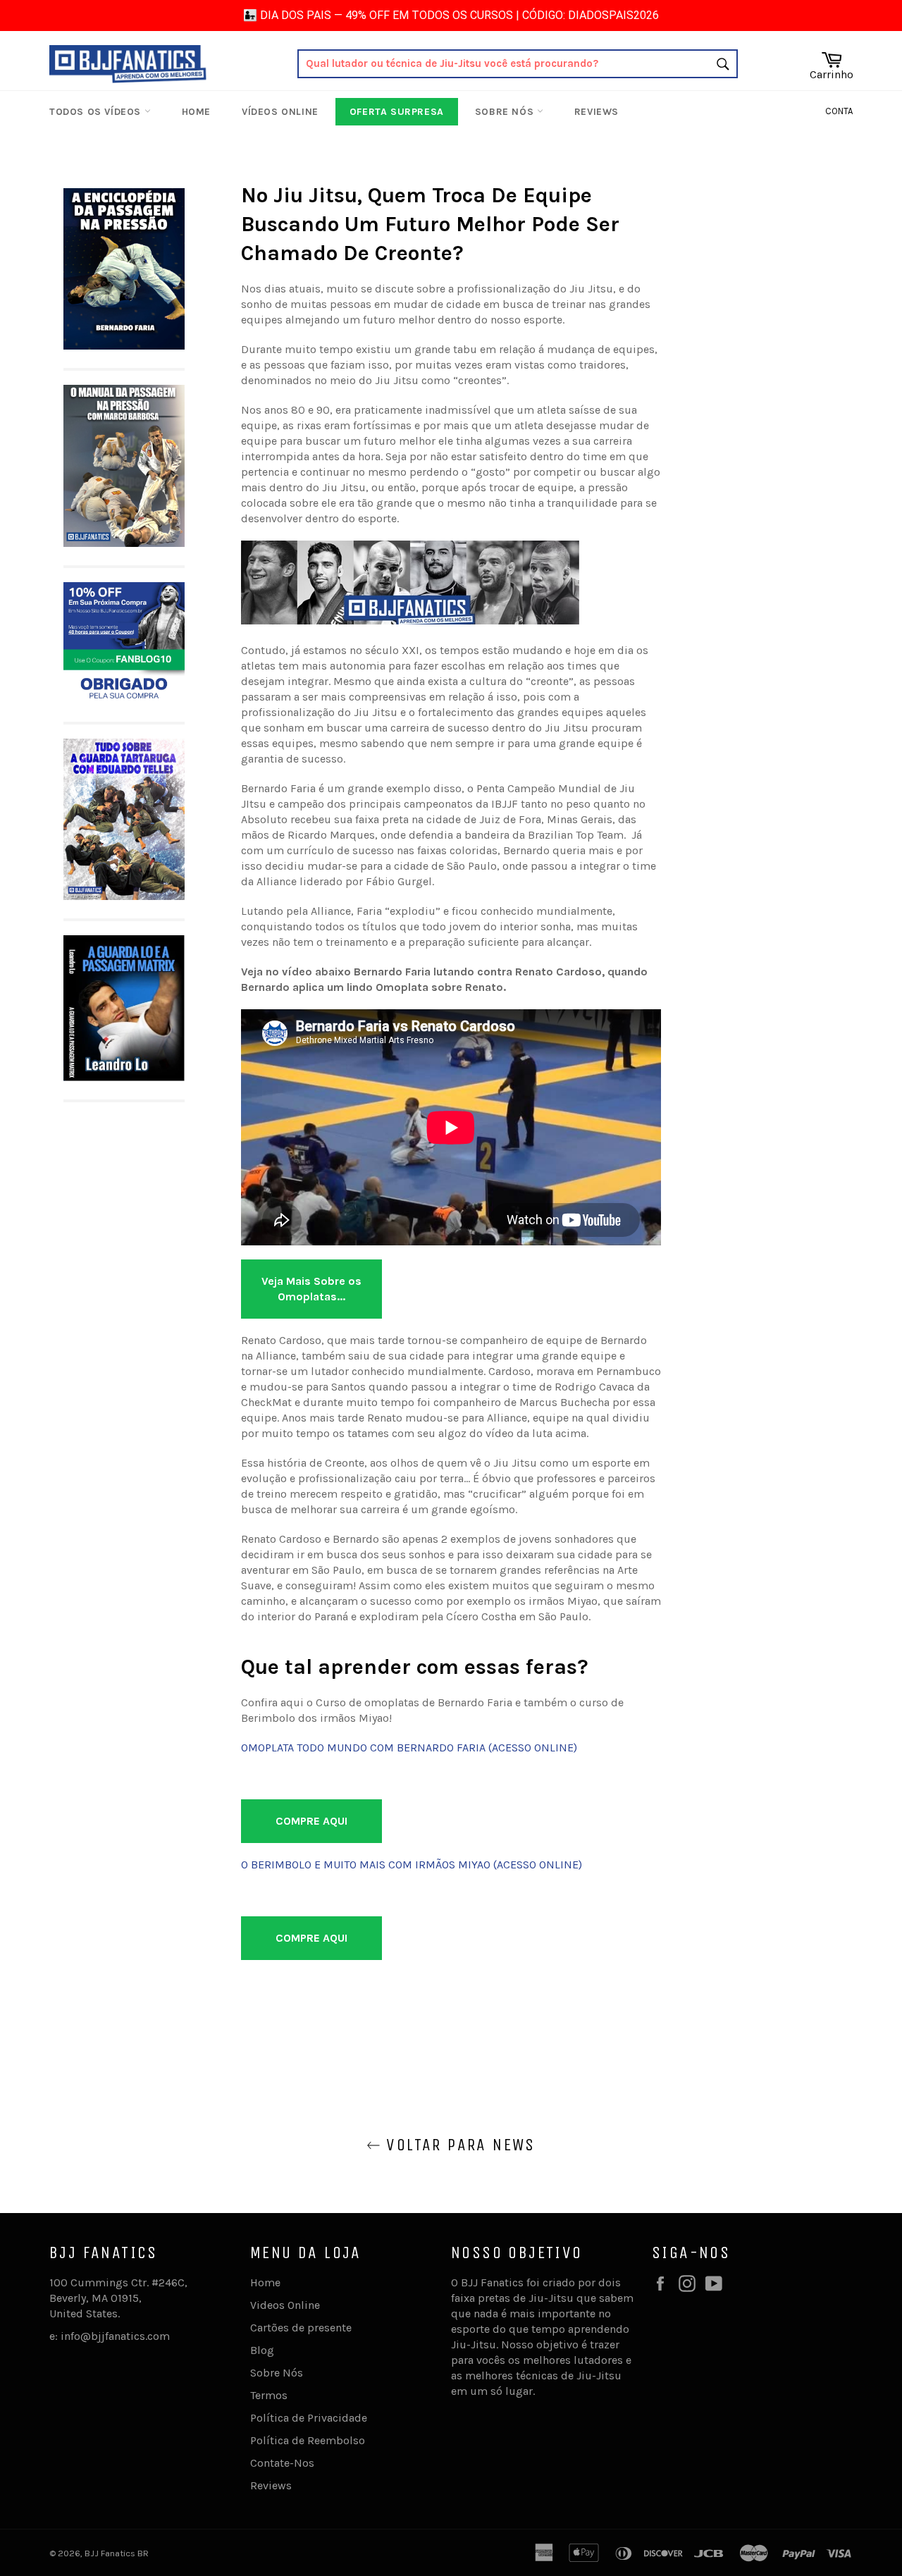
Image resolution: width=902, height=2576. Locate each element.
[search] (518, 64)
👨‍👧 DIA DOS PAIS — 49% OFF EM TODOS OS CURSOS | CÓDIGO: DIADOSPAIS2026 (451, 15)
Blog (262, 2350)
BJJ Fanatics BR (117, 2553)
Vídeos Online (280, 112)
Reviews (597, 112)
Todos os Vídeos (97, 112)
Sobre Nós (506, 112)
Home (196, 112)
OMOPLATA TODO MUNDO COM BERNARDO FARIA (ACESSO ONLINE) (409, 1748)
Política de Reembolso (308, 2440)
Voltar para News (458, 2145)
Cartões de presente (301, 2328)
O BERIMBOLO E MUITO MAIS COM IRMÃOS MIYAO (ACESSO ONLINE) (412, 1865)
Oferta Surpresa (397, 112)
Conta (839, 111)
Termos (269, 2395)
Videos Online (285, 2305)
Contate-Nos (282, 2463)
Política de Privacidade (309, 2418)
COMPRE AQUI (311, 1821)
